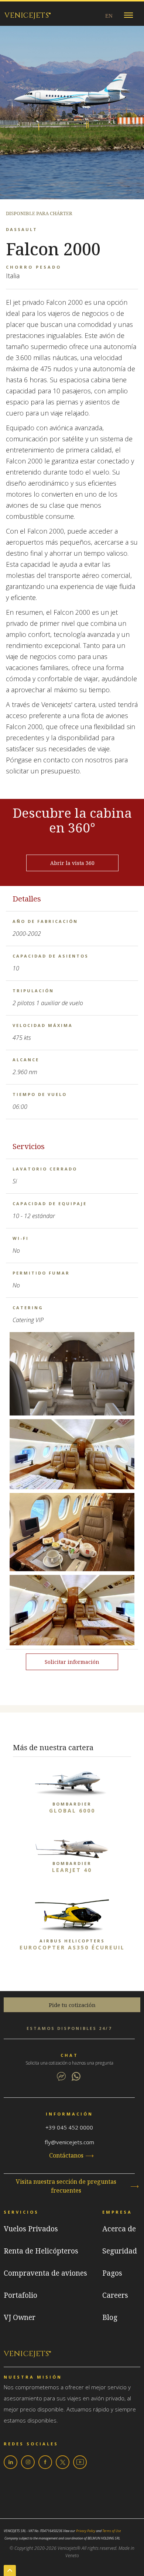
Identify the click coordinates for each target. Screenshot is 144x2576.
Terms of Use (112, 2531)
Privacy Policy (86, 2531)
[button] (128, 14)
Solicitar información (72, 1662)
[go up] (10, 2570)
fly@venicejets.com (69, 2142)
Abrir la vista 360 (72, 863)
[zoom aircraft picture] (72, 1376)
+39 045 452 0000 (69, 2127)
